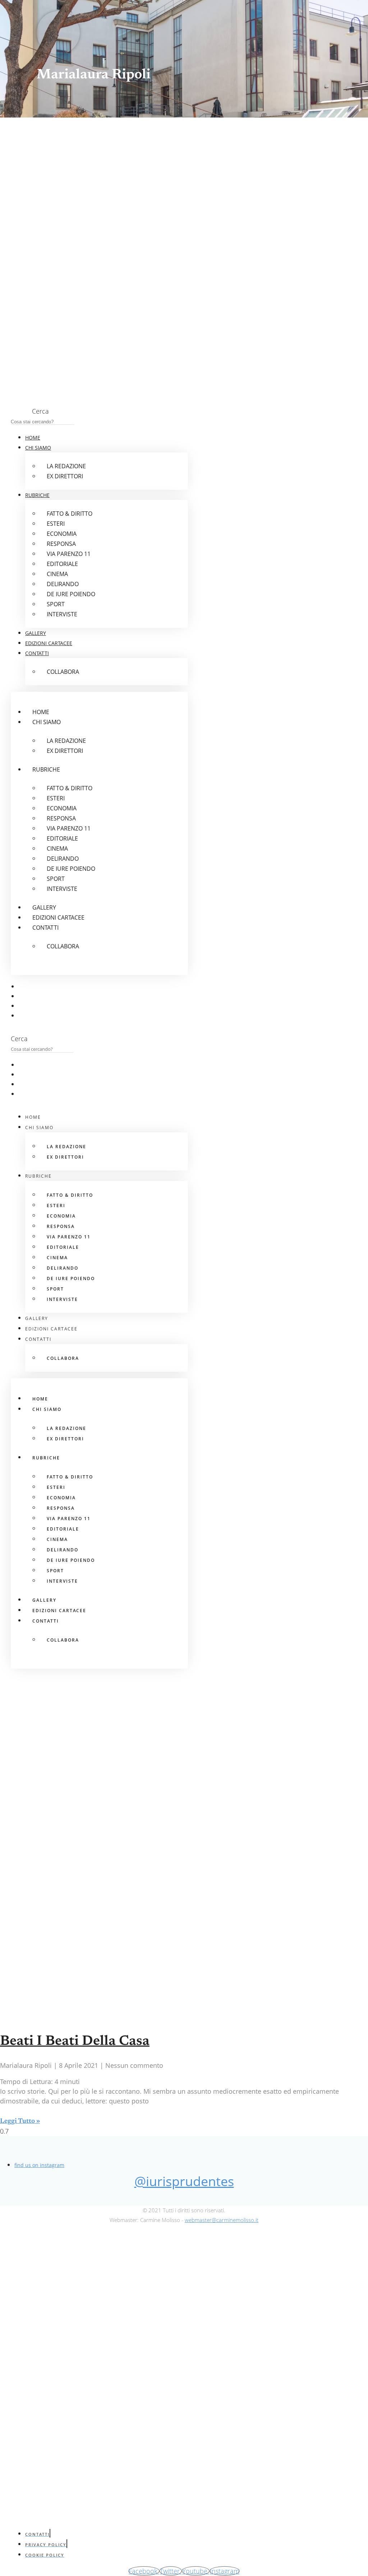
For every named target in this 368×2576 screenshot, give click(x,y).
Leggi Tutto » (20, 2121)
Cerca (40, 411)
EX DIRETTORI (65, 476)
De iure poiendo (71, 594)
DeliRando (63, 584)
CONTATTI (37, 653)
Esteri (56, 524)
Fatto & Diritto (70, 514)
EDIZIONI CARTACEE (49, 643)
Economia (62, 534)
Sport (56, 604)
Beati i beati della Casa (75, 2042)
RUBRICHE (37, 495)
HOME (33, 438)
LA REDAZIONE (66, 466)
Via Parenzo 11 (69, 554)
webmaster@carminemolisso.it (222, 2220)
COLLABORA (63, 672)
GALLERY (36, 633)
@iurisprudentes (184, 2181)
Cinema (57, 574)
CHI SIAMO (38, 448)
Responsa (61, 544)
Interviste (62, 614)
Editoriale (62, 564)
